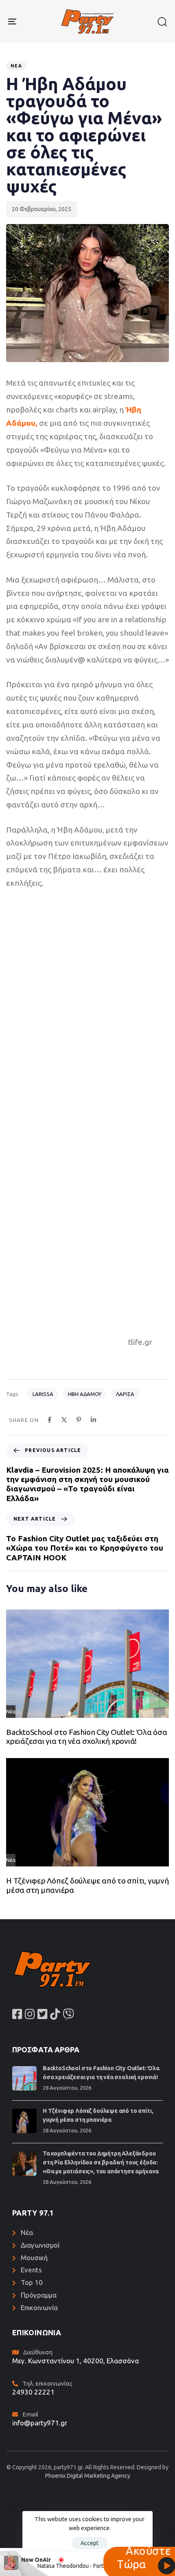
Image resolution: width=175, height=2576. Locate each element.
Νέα (16, 66)
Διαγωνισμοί (40, 2245)
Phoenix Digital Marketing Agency (88, 2476)
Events (31, 2270)
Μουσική (34, 2258)
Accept (90, 2543)
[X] (64, 1420)
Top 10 (32, 2282)
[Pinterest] (79, 1420)
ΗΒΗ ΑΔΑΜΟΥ (85, 1394)
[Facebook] (49, 1420)
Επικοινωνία (39, 2307)
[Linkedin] (93, 1420)
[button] (162, 22)
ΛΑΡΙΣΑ (125, 1394)
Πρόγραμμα (39, 2295)
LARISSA (43, 1394)
